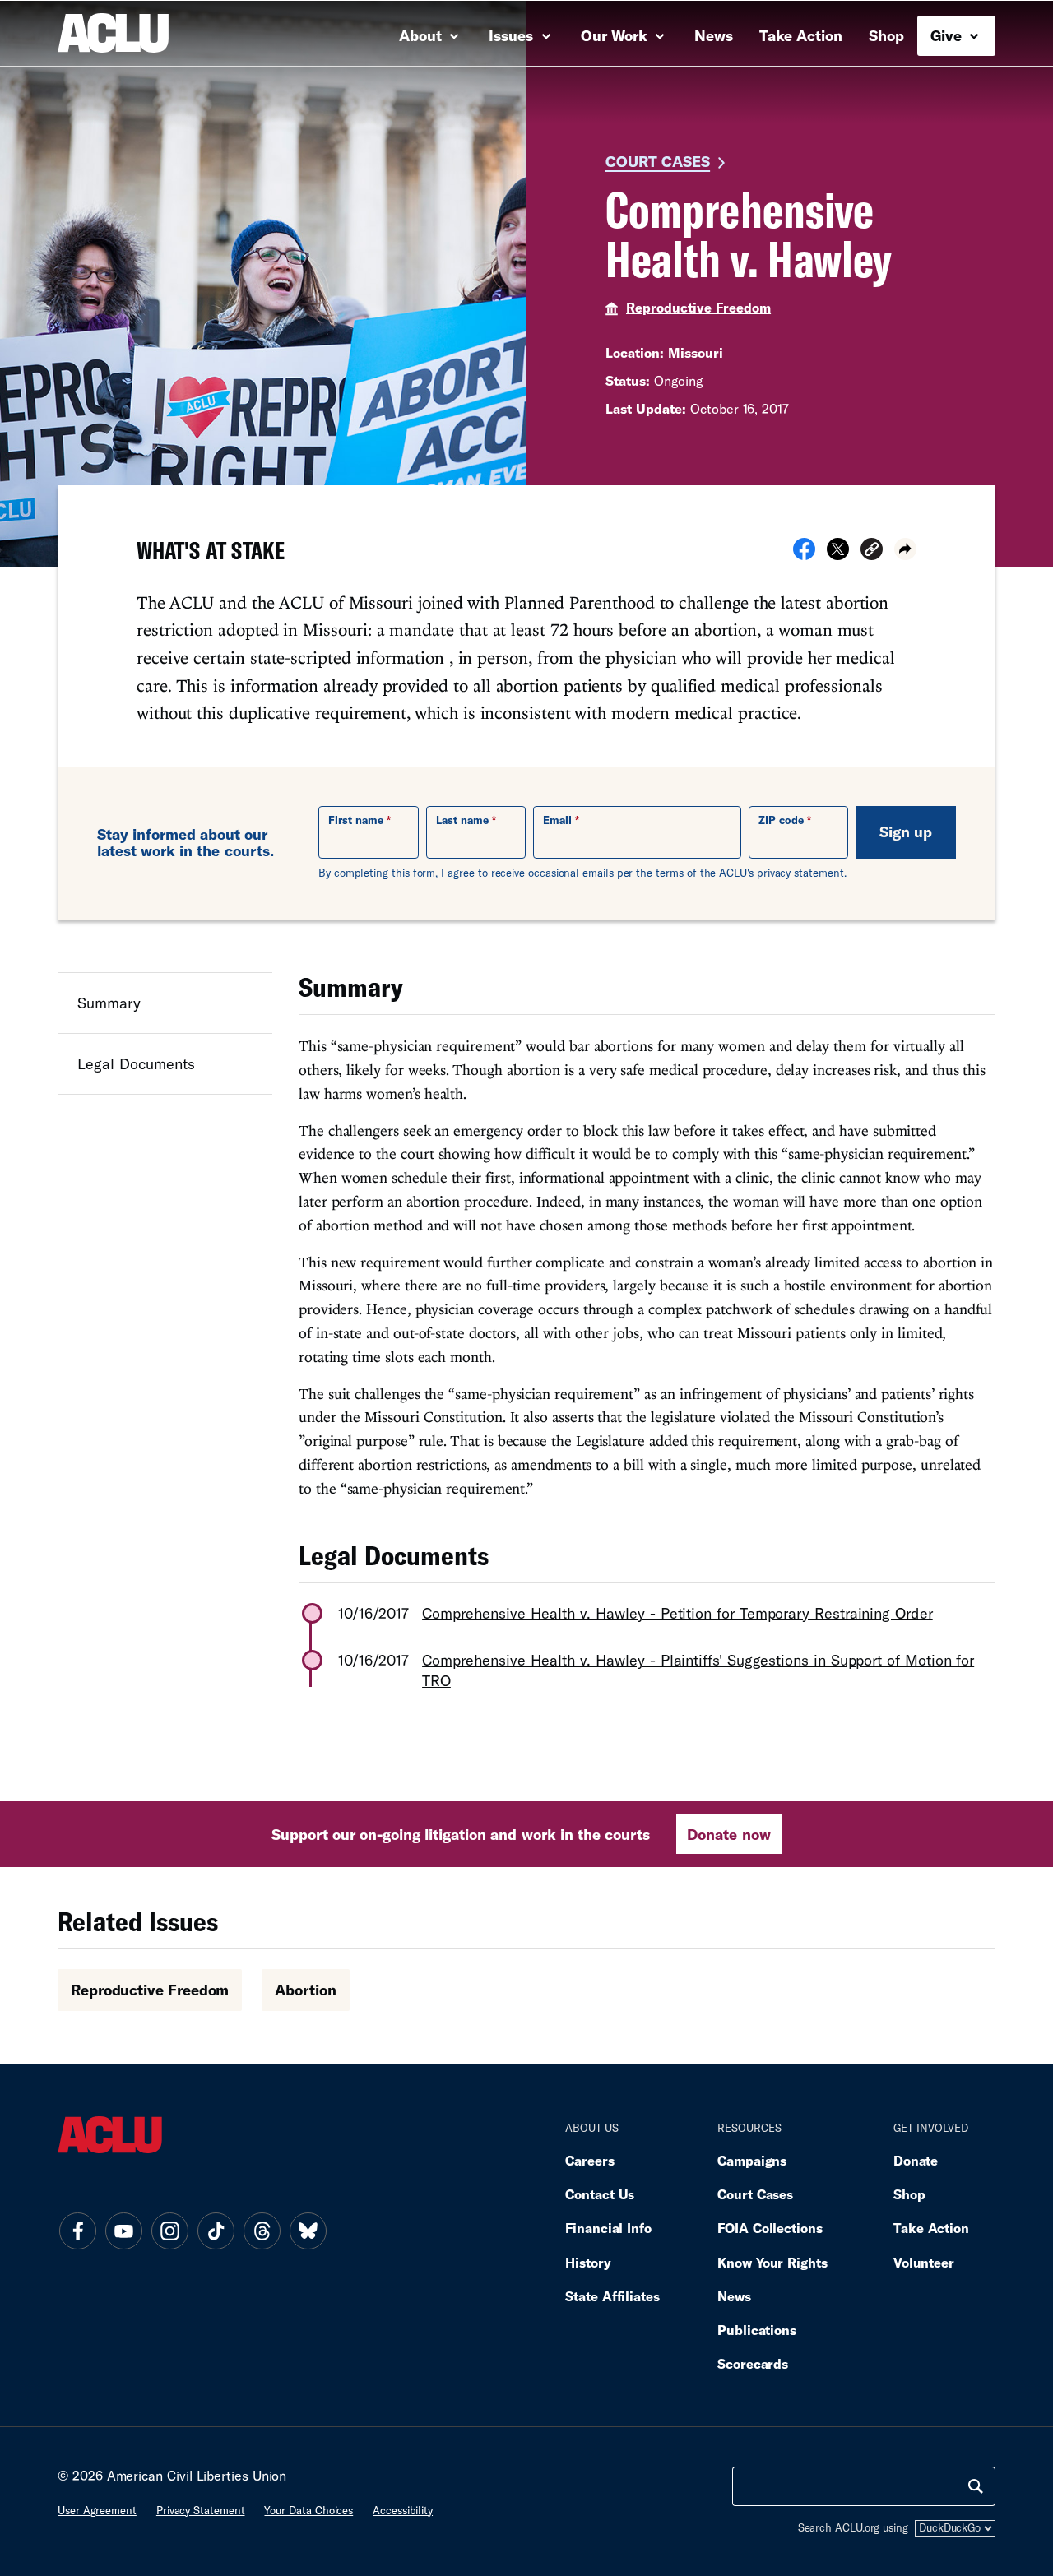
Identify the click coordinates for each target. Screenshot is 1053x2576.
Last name (462, 820)
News (714, 35)
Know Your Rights (772, 2262)
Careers (589, 2160)
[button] (872, 551)
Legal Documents (136, 1063)
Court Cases (658, 161)
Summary (109, 1003)
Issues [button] (513, 35)
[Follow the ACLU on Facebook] (77, 2231)
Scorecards (753, 2363)
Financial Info (608, 2228)
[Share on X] (838, 554)
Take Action (801, 35)
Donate (916, 2160)
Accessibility (403, 2510)
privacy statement (800, 873)
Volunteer (924, 2262)
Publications (757, 2330)
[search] (976, 2486)
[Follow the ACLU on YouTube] (123, 2231)
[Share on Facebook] (804, 554)
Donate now (728, 1834)
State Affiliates (612, 2296)
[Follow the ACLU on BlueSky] (308, 2231)
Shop (886, 35)
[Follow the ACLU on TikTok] (216, 2231)
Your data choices (308, 2510)
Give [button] (948, 35)
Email (557, 820)
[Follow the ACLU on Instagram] (169, 2231)
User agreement (97, 2510)
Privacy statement (201, 2510)
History (588, 2262)
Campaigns (752, 2160)
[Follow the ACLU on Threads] (262, 2231)
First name (356, 820)
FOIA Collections (770, 2228)
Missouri (696, 352)
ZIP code (781, 820)
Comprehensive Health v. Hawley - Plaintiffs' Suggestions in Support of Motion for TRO (698, 1670)
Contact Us (600, 2194)
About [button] (422, 35)
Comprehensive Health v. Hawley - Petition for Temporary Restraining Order (677, 1613)
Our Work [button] (616, 35)
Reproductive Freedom (698, 307)
